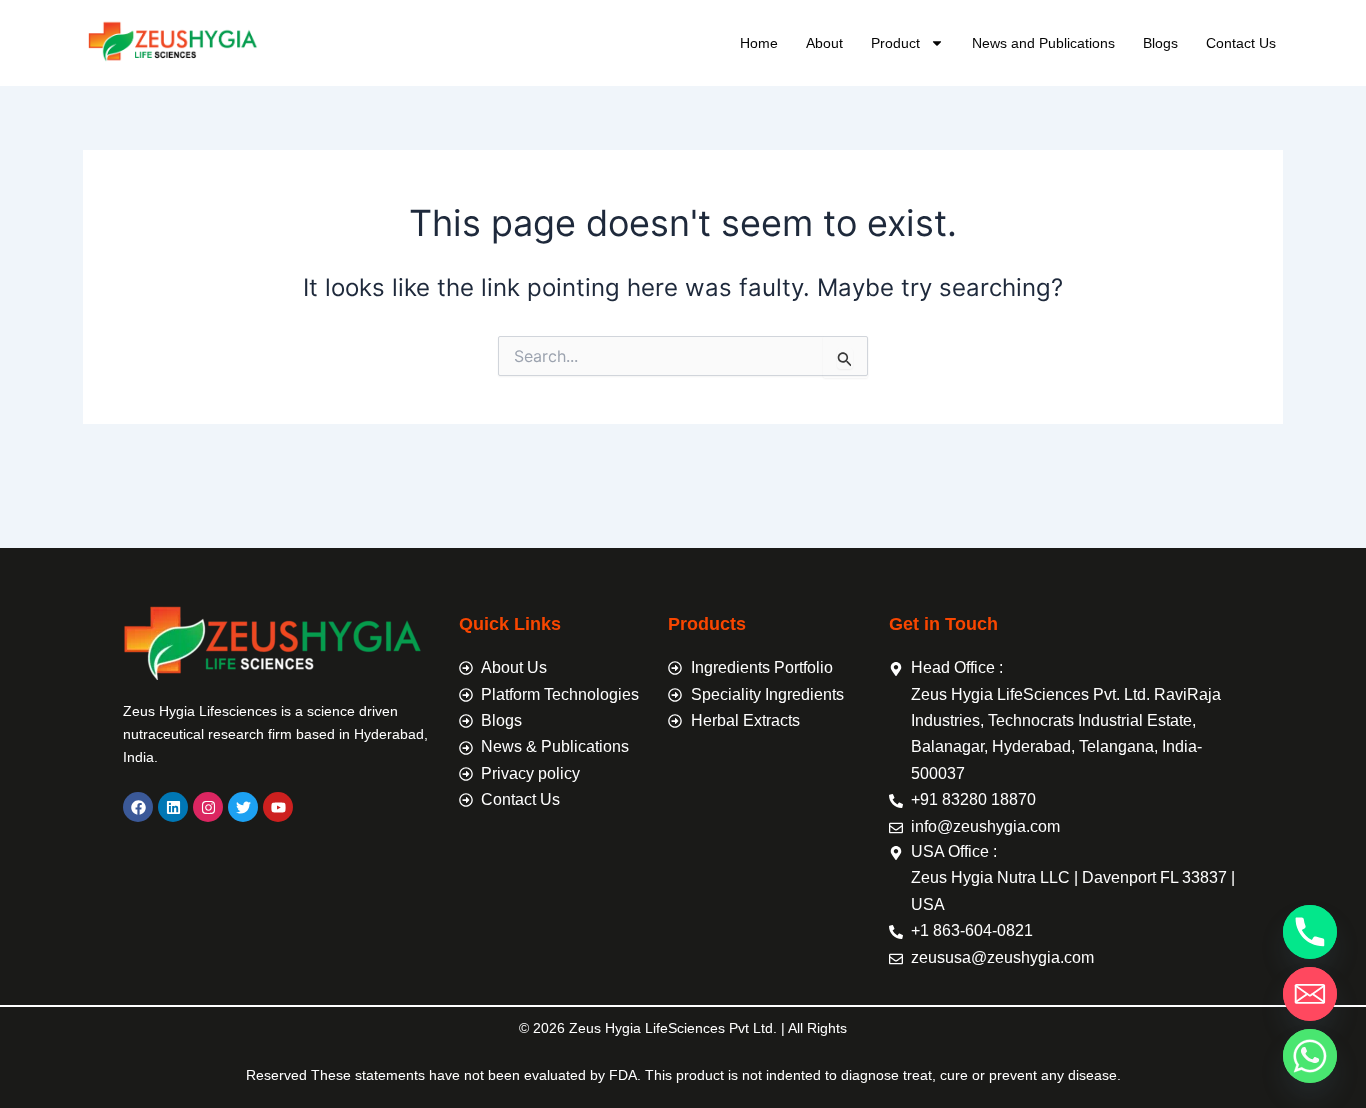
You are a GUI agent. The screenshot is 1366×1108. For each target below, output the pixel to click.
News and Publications (1043, 43)
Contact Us (1241, 43)
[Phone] (1310, 932)
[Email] (1310, 994)
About (824, 43)
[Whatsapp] (1310, 1056)
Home (759, 43)
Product (895, 43)
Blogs (1160, 43)
